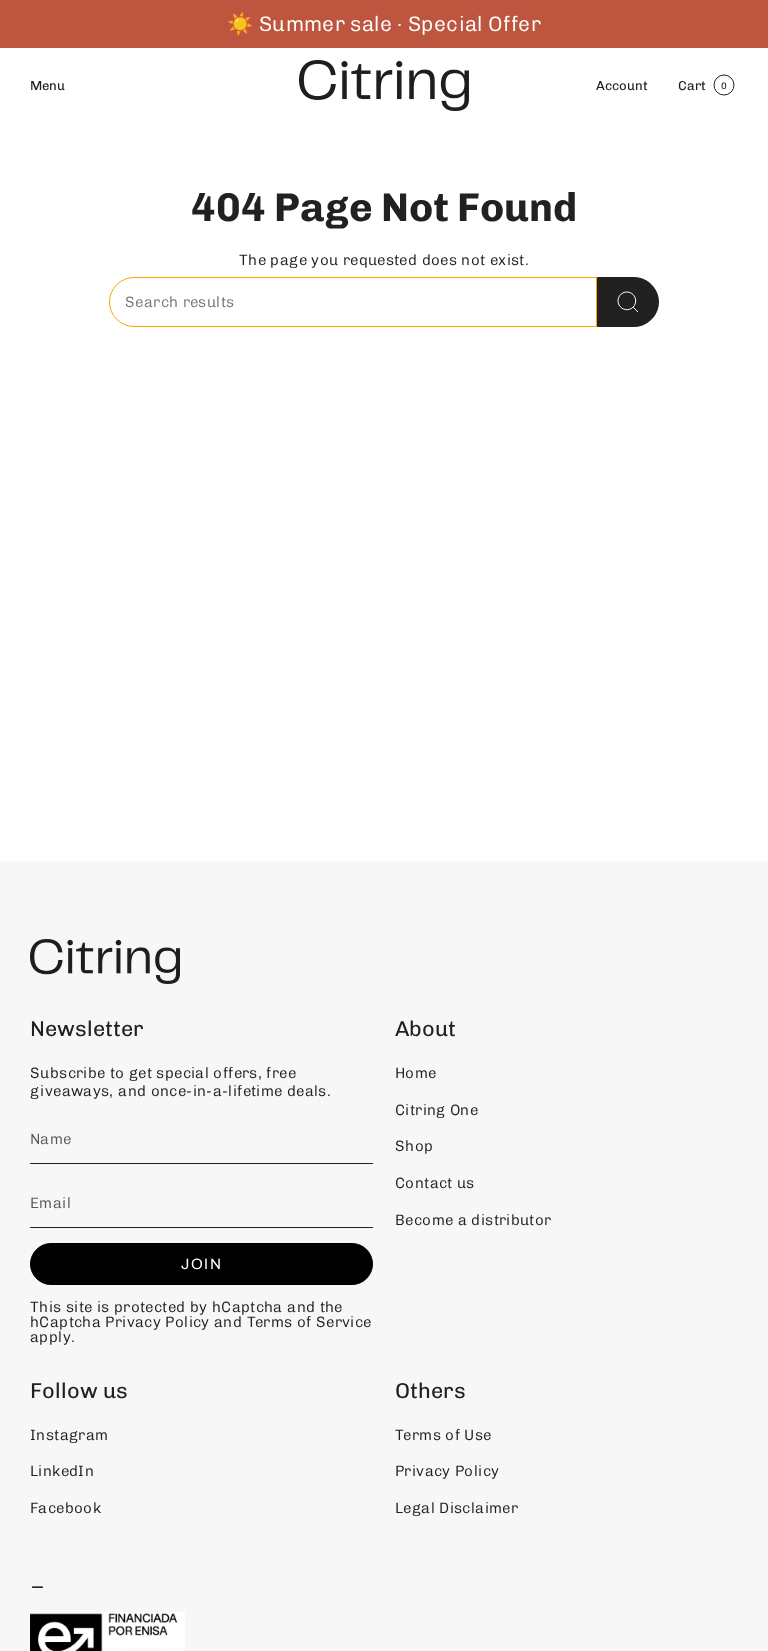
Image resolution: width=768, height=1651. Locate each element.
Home (416, 1073)
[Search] (628, 302)
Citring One (436, 1110)
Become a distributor (473, 1220)
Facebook (65, 1508)
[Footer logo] (105, 961)
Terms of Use (443, 1435)
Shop (414, 1146)
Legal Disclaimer (456, 1508)
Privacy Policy (157, 1322)
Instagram (69, 1435)
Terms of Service (309, 1322)
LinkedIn (62, 1471)
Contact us (435, 1183)
